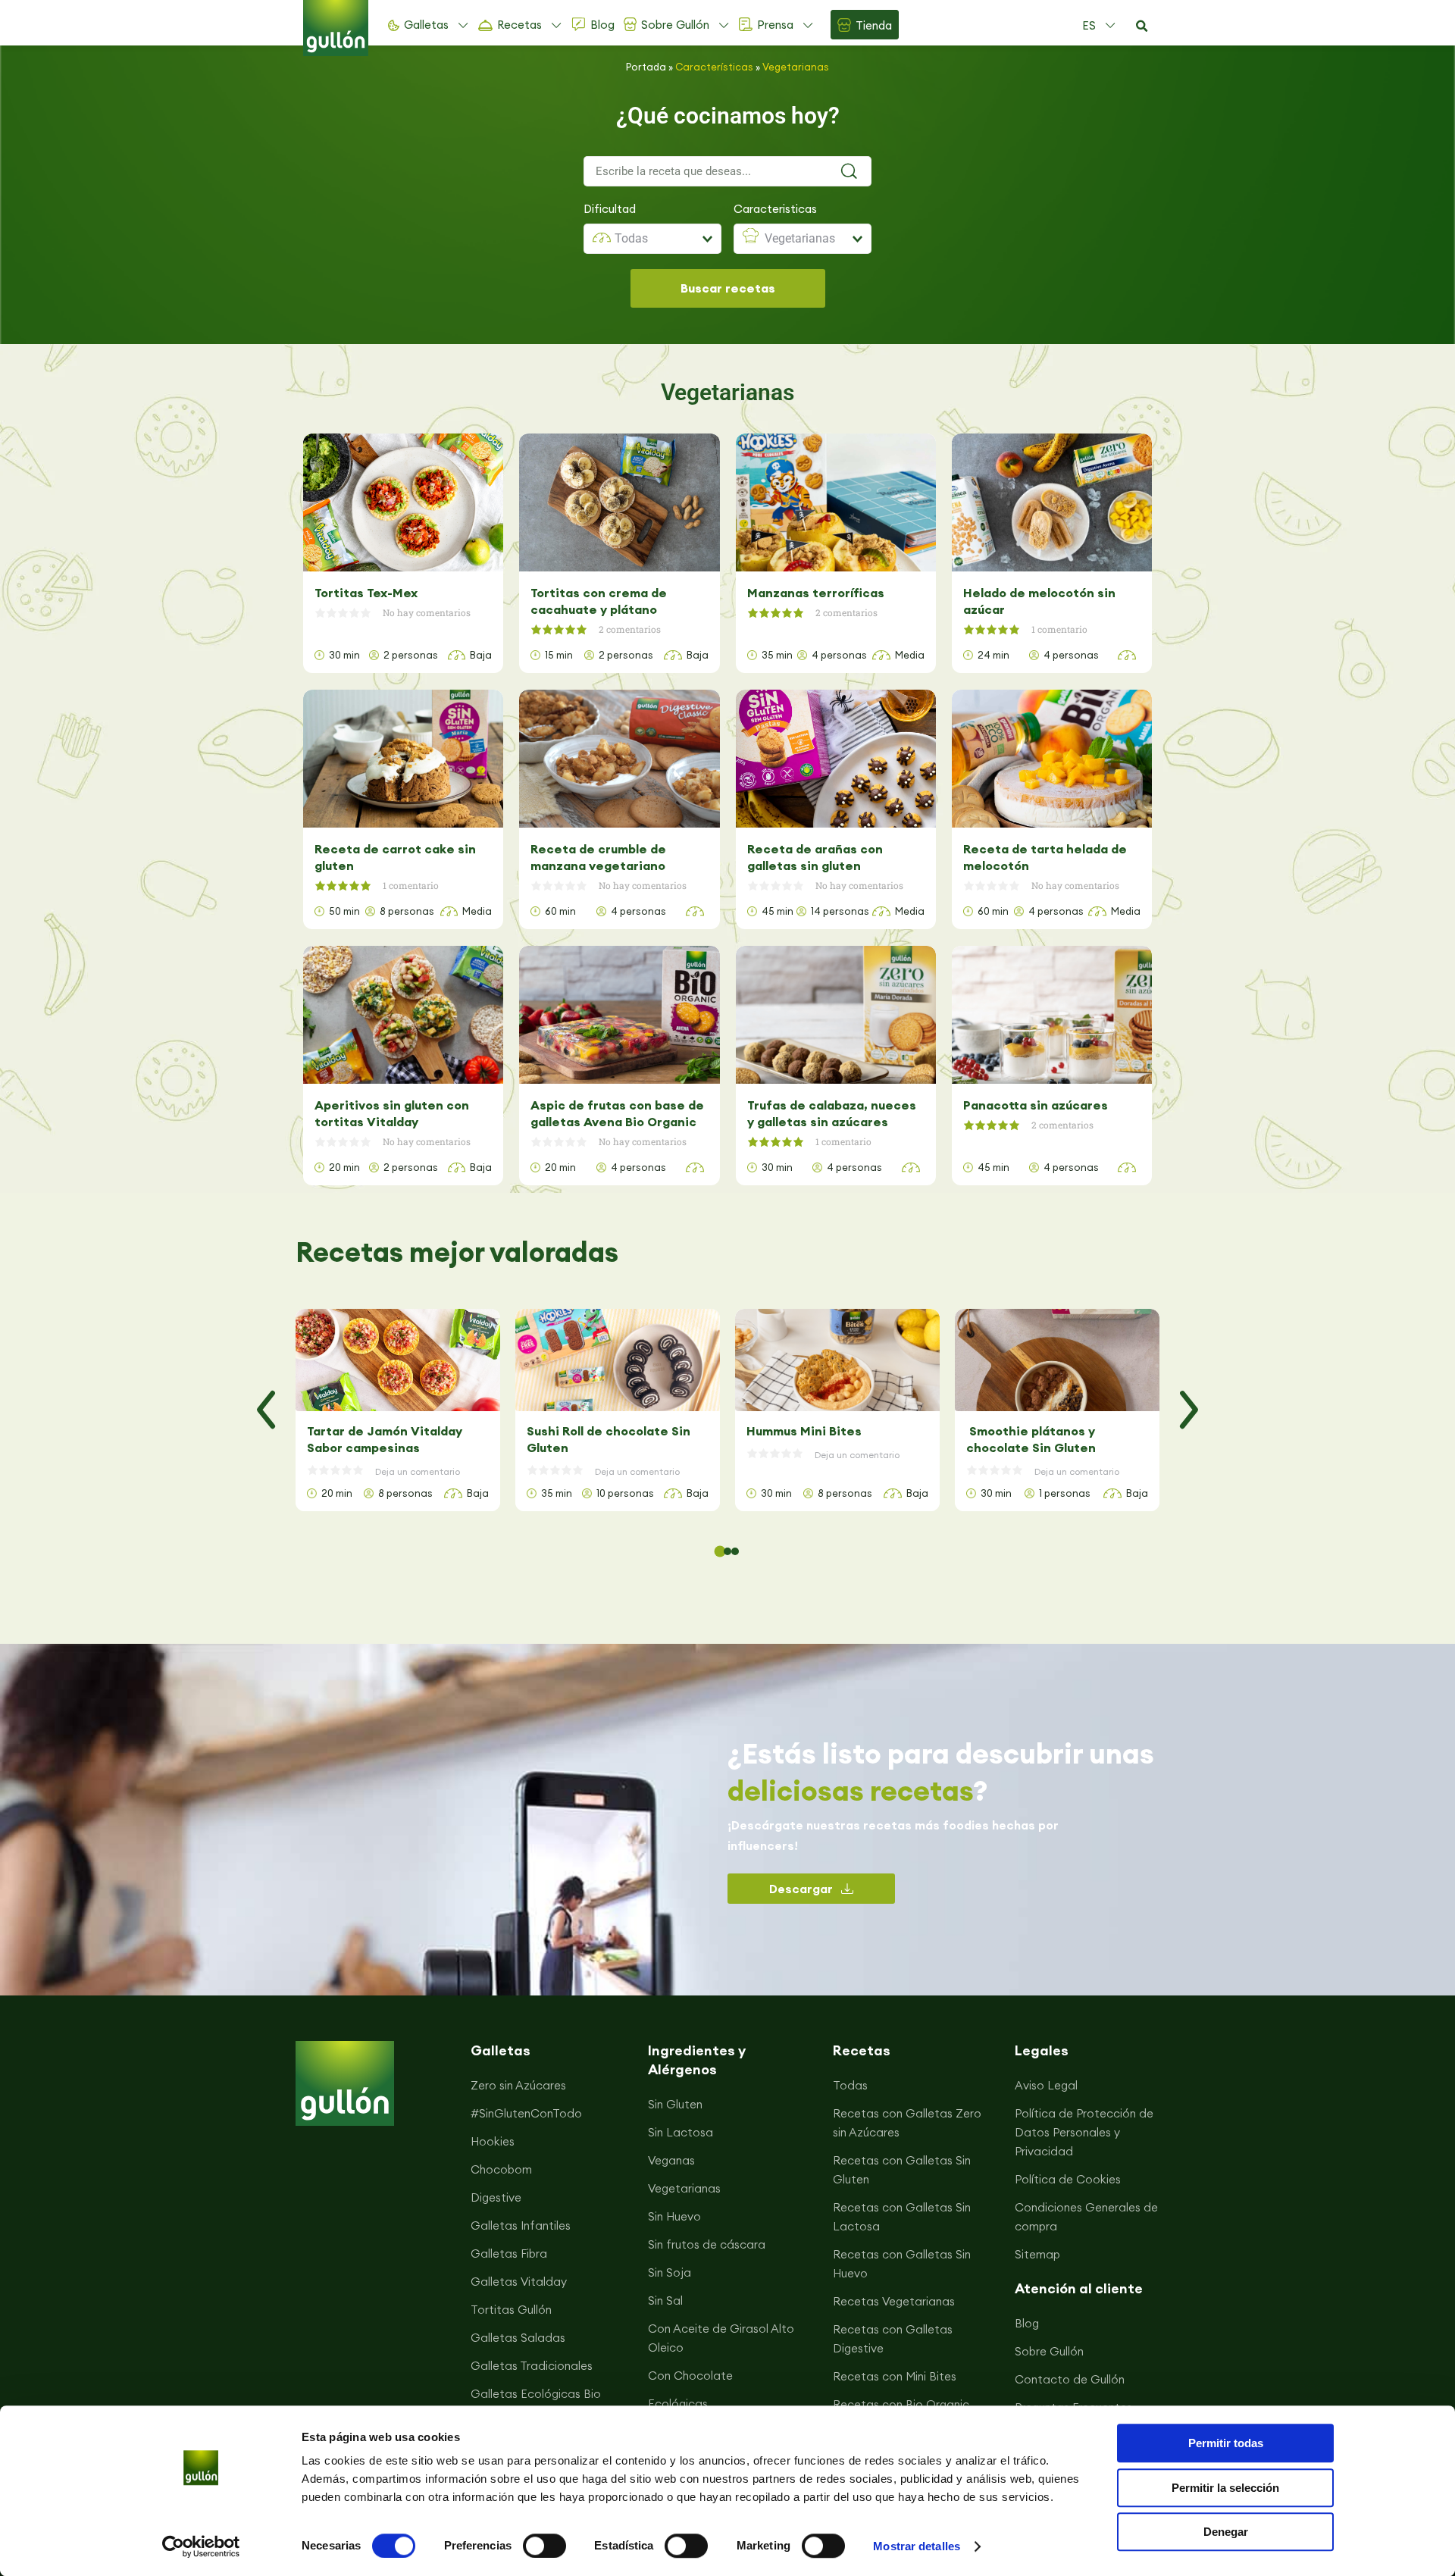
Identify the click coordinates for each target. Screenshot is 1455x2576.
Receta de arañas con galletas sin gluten (815, 857)
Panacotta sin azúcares (1036, 1105)
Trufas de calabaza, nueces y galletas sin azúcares (832, 1113)
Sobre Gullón (675, 25)
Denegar (1226, 2532)
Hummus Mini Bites (804, 1431)
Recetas (519, 25)
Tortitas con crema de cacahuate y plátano (599, 601)
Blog (602, 25)
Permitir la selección (1225, 2488)
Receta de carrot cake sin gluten (395, 857)
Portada (646, 67)
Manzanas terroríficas (816, 593)
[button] (1141, 27)
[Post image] (398, 1360)
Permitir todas (1226, 2443)
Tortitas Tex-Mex (366, 593)
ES (1089, 25)
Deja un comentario (418, 1471)
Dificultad (610, 209)
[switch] (544, 2546)
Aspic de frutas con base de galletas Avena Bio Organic (617, 1113)
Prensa (775, 25)
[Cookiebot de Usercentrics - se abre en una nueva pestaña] (201, 2546)
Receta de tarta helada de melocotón (1045, 857)
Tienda (874, 25)
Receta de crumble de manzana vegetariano (598, 857)
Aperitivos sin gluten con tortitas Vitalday (392, 1113)
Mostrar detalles (917, 2546)
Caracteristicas (775, 209)
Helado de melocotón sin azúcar (1039, 601)
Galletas (426, 25)
